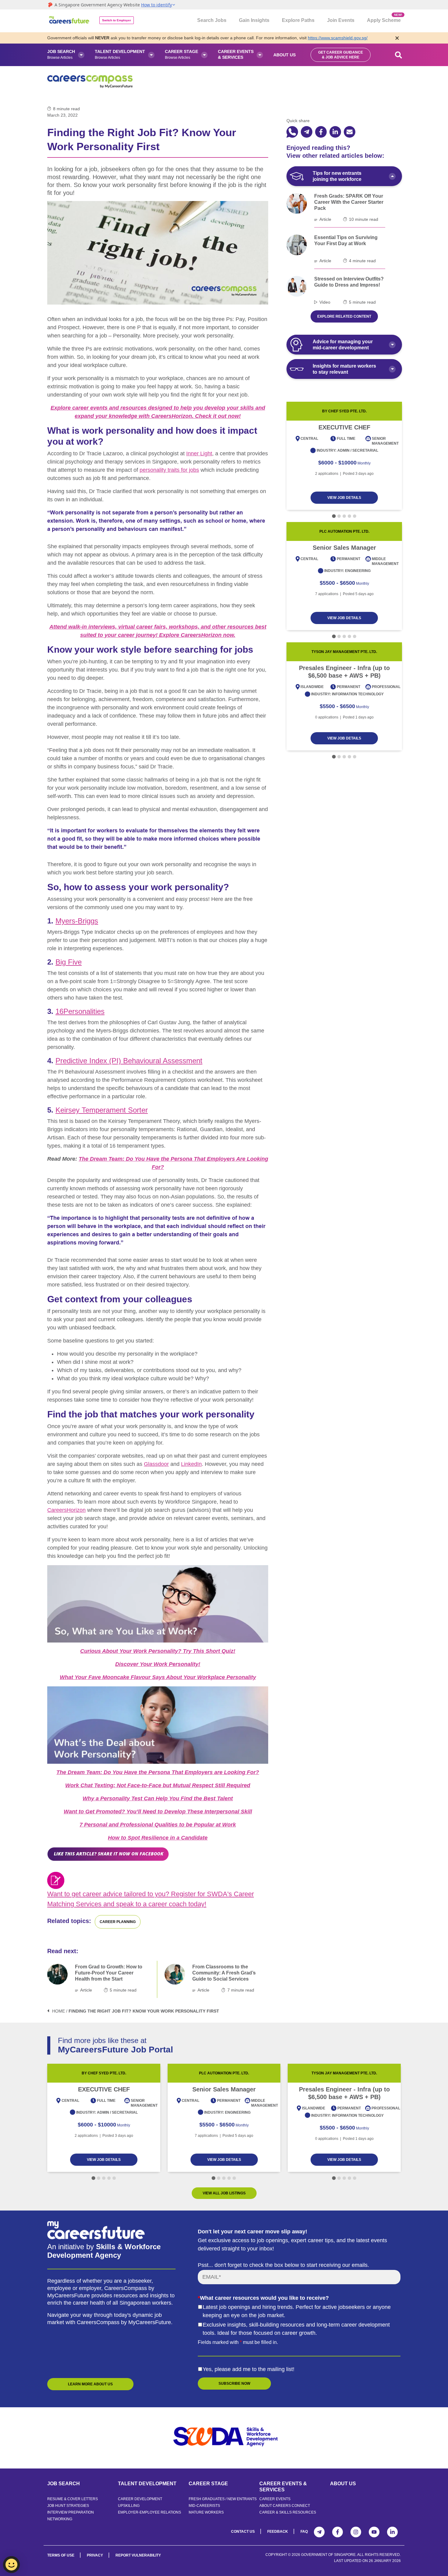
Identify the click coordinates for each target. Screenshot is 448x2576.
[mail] (350, 132)
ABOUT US (343, 2484)
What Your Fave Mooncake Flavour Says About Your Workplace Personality (158, 1677)
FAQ (304, 2532)
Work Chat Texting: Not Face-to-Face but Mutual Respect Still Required (158, 1785)
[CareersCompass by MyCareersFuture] (70, 21)
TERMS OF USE (61, 2555)
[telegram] (307, 132)
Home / (60, 2011)
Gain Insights (254, 20)
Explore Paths (298, 20)
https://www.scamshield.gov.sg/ (338, 38)
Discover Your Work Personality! (158, 1664)
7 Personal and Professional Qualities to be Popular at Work (158, 1825)
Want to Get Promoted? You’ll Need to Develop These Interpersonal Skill (158, 1812)
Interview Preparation (71, 2512)
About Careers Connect (285, 2506)
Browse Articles (61, 54)
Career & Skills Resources (288, 2512)
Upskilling (129, 2506)
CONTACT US (243, 2532)
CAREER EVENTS (275, 2499)
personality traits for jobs (169, 470)
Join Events (341, 20)
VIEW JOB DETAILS (344, 498)
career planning (118, 1922)
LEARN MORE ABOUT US (90, 2384)
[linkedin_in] (335, 132)
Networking (60, 2519)
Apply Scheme (384, 18)
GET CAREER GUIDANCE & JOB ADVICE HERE (341, 55)
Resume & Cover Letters (73, 2499)
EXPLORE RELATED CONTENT (344, 316)
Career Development (140, 2499)
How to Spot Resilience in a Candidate (158, 1838)
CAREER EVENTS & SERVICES (283, 2487)
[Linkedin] (392, 2532)
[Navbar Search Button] (399, 55)
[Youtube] (374, 2532)
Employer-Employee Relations (149, 2512)
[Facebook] (338, 2532)
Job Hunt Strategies (68, 2506)
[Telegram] (319, 2532)
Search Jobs (212, 20)
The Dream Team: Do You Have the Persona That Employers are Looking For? (158, 1772)
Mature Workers (206, 2512)
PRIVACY (95, 2555)
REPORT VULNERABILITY (138, 2555)
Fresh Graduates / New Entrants (223, 2499)
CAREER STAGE (208, 2484)
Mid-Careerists (204, 2506)
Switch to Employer (117, 20)
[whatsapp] (292, 132)
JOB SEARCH (64, 2484)
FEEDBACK (278, 2532)
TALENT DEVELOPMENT (147, 2484)
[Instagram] (356, 2532)
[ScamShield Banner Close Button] (397, 38)
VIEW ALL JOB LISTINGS (224, 2193)
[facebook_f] (321, 132)
